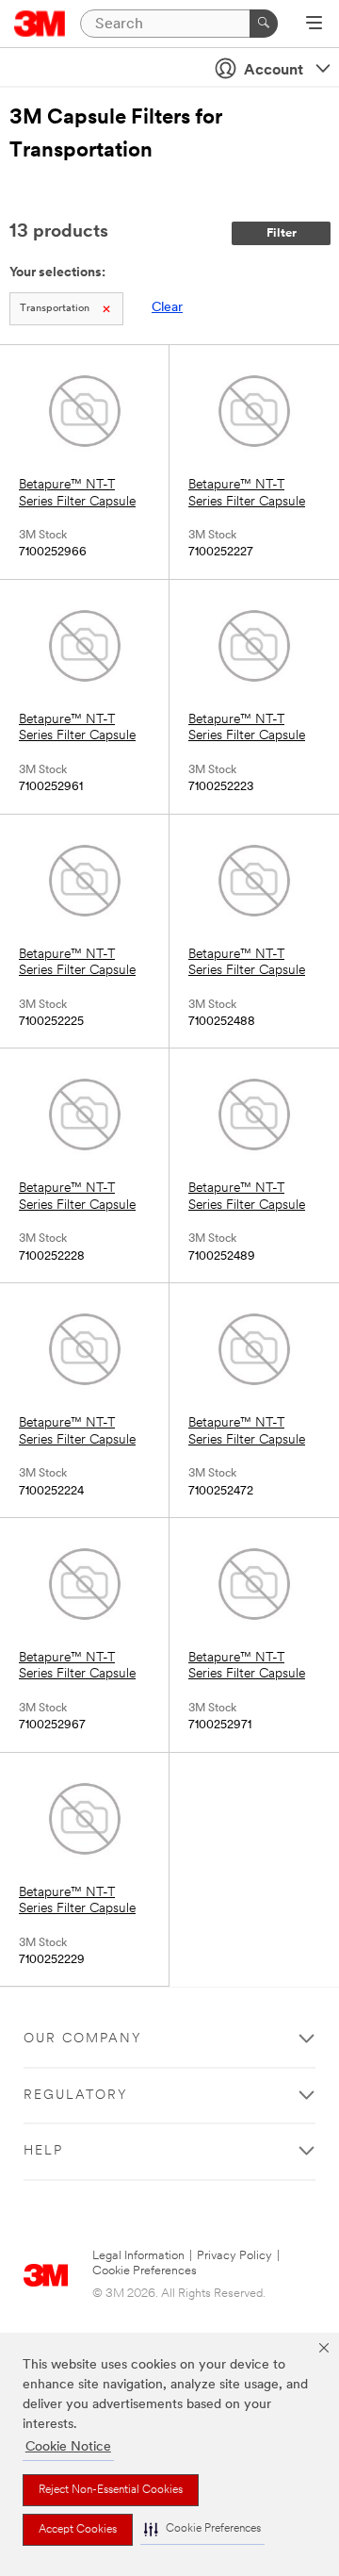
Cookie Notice (68, 2447)
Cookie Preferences (145, 2271)
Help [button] (43, 2151)
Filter (282, 233)
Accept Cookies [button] (78, 2530)
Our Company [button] (83, 2039)
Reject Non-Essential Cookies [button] (111, 2490)
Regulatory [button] (76, 2096)
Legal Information (138, 2256)
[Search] (264, 24)
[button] (202, 2529)
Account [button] (274, 71)
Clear (167, 308)
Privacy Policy (234, 2256)
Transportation (55, 309)
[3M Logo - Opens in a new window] (40, 24)
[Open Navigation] (314, 25)
